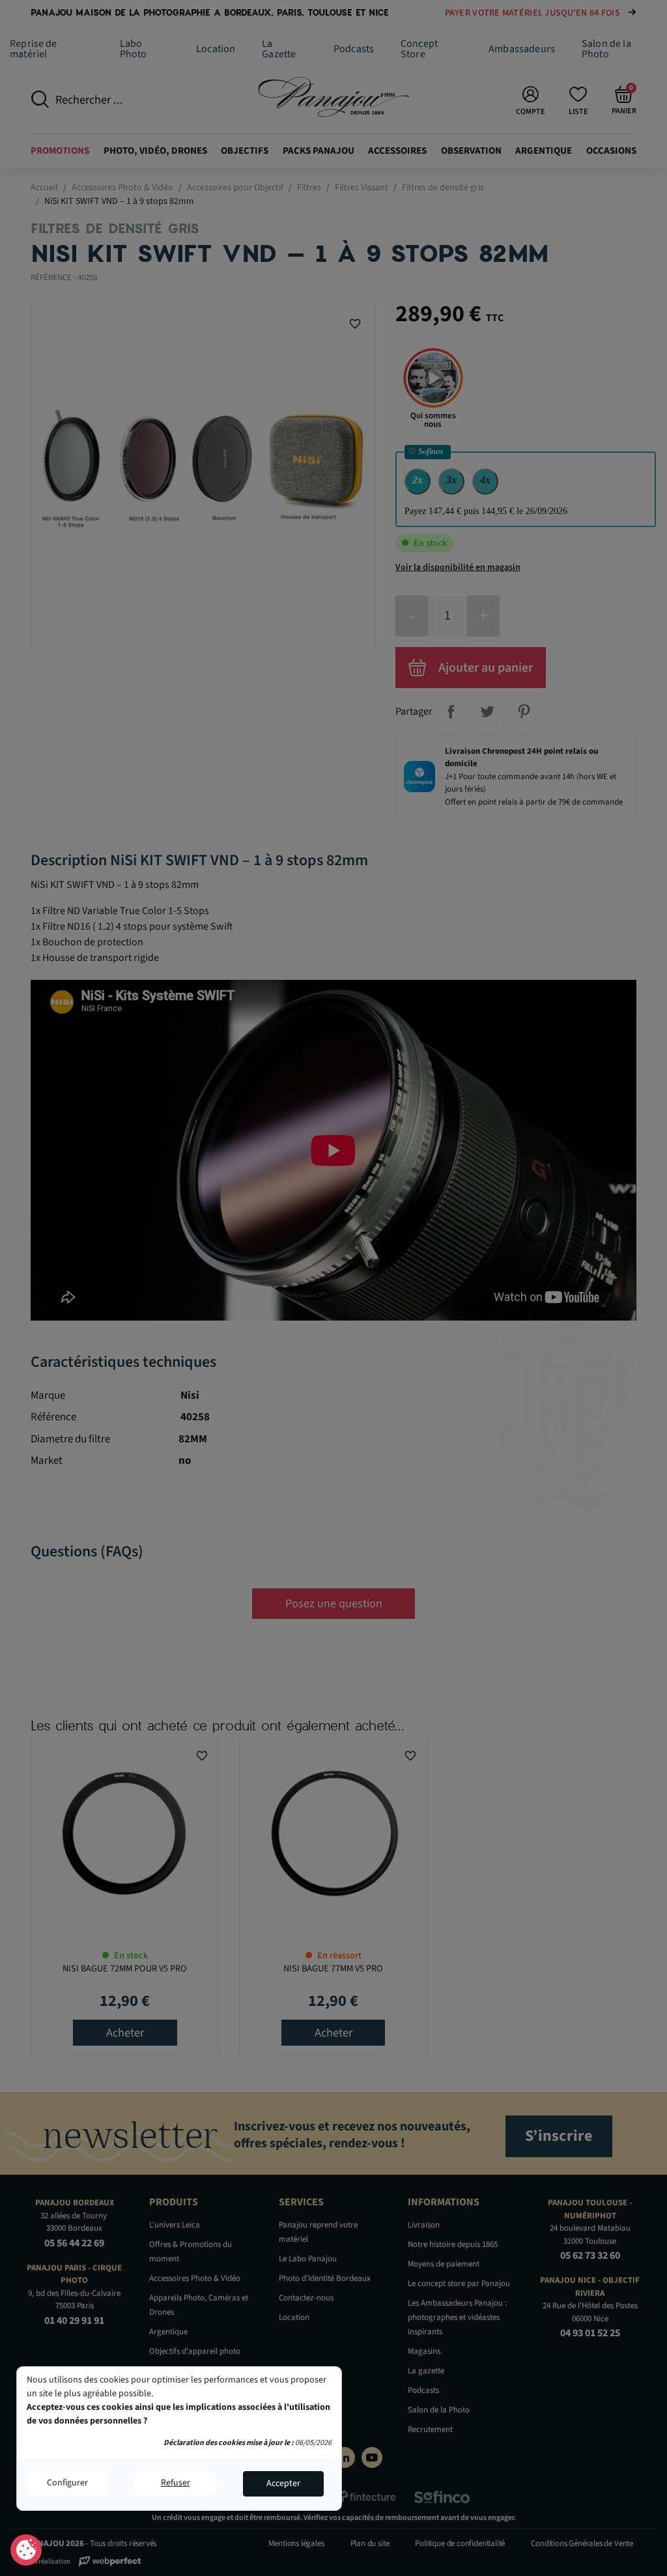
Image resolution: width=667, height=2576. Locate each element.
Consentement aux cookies (26, 2551)
